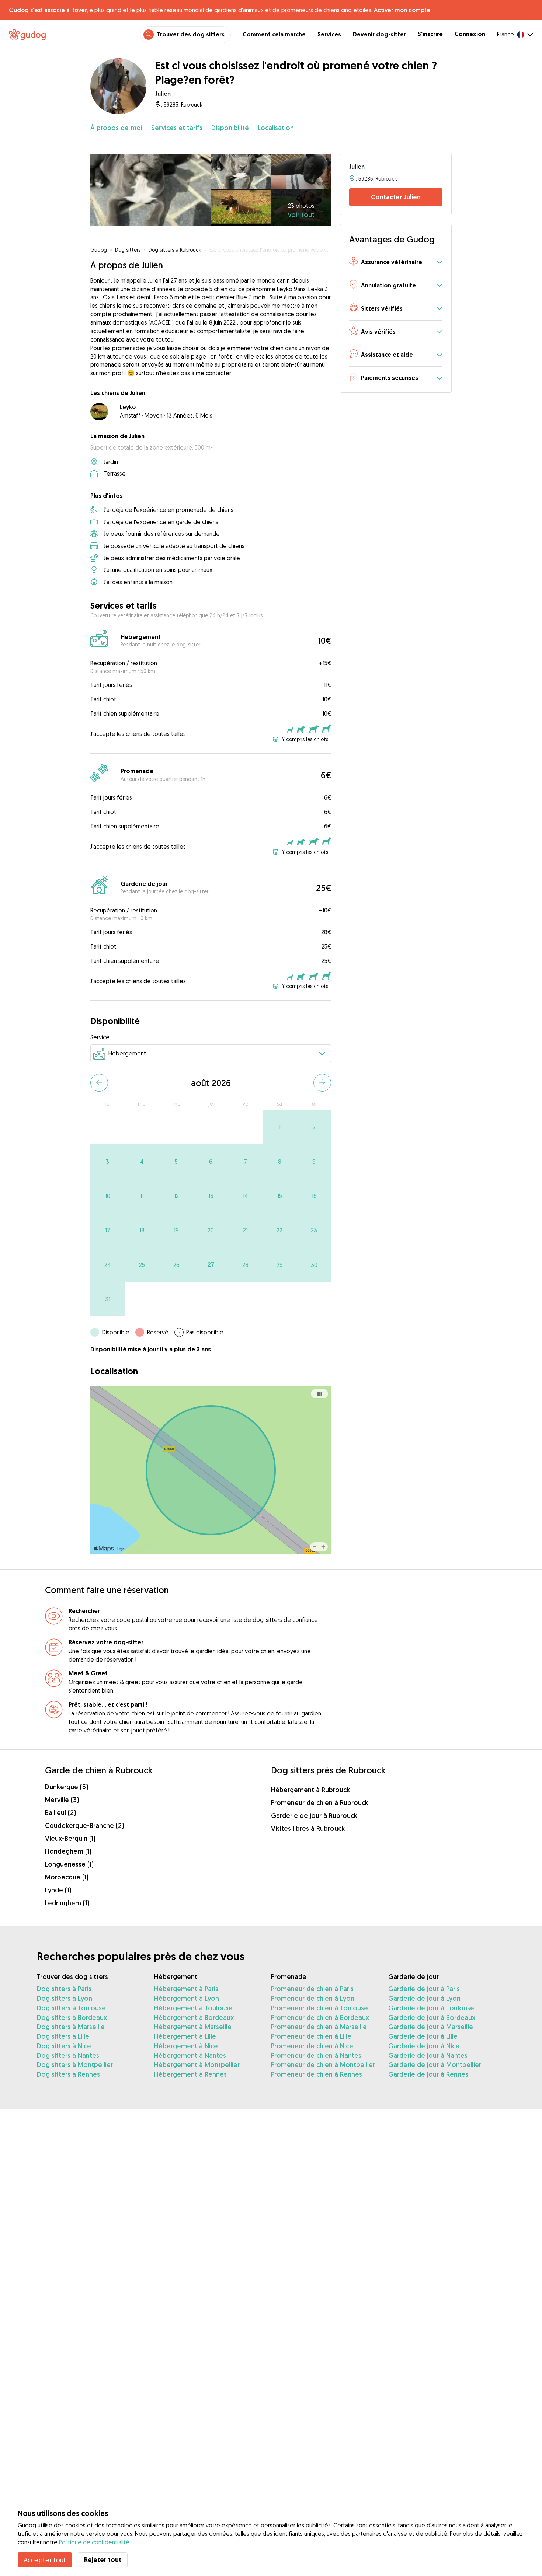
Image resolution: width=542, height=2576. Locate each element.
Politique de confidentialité (94, 2542)
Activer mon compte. (403, 10)
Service (100, 1037)
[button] (396, 263)
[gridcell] (280, 1127)
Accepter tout (45, 2560)
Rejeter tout (103, 2560)
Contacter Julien (396, 197)
